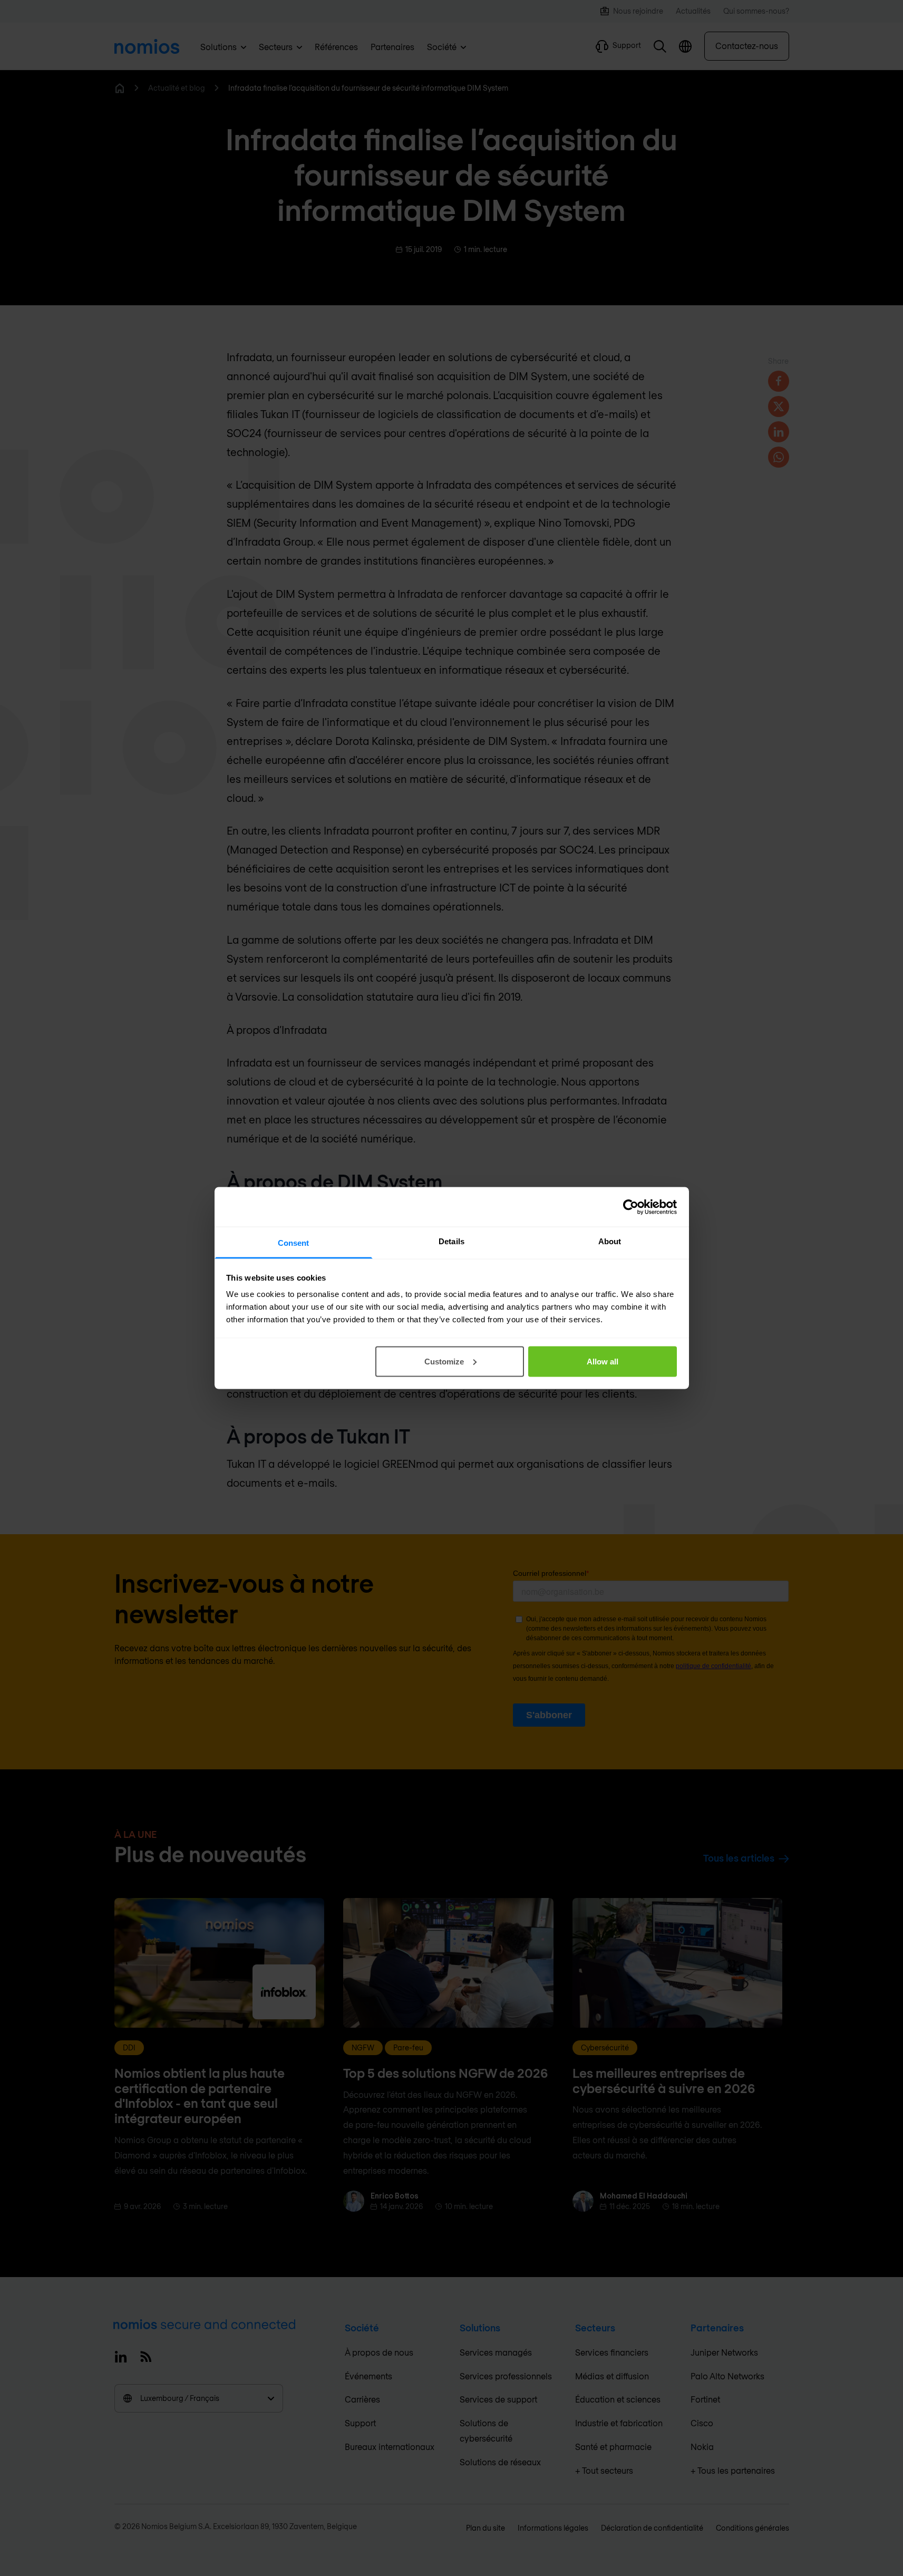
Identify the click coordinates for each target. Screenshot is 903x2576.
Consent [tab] (294, 1243)
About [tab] (610, 1241)
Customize (444, 1361)
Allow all (603, 1361)
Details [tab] (451, 1241)
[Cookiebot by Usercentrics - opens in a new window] (631, 1207)
